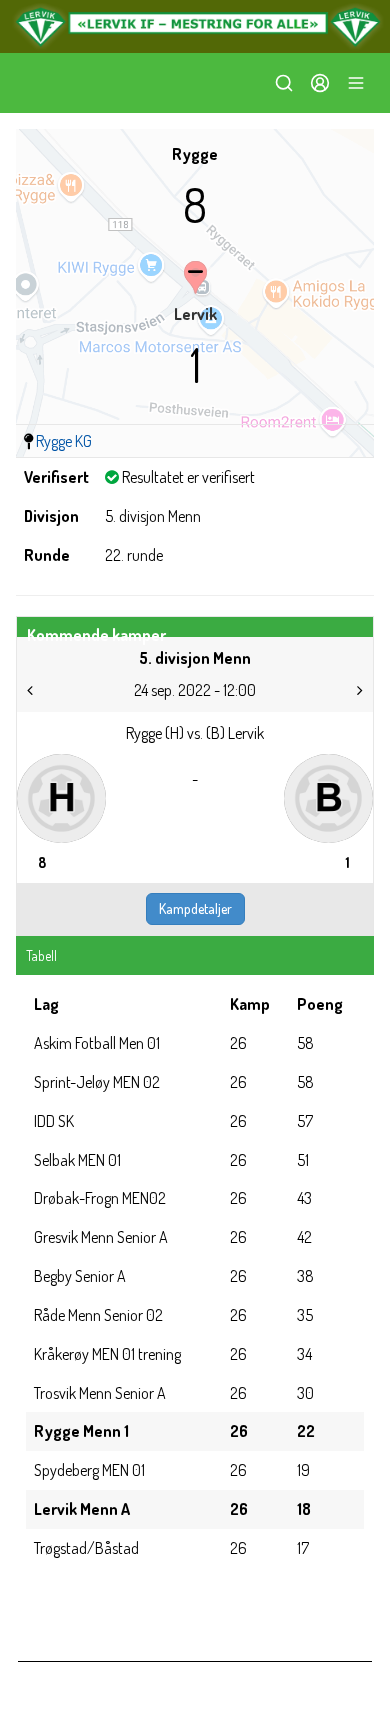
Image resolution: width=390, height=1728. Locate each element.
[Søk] (284, 83)
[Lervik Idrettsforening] (195, 26)
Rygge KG (64, 441)
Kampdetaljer (195, 908)
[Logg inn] (320, 83)
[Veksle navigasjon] (356, 83)
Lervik (195, 314)
